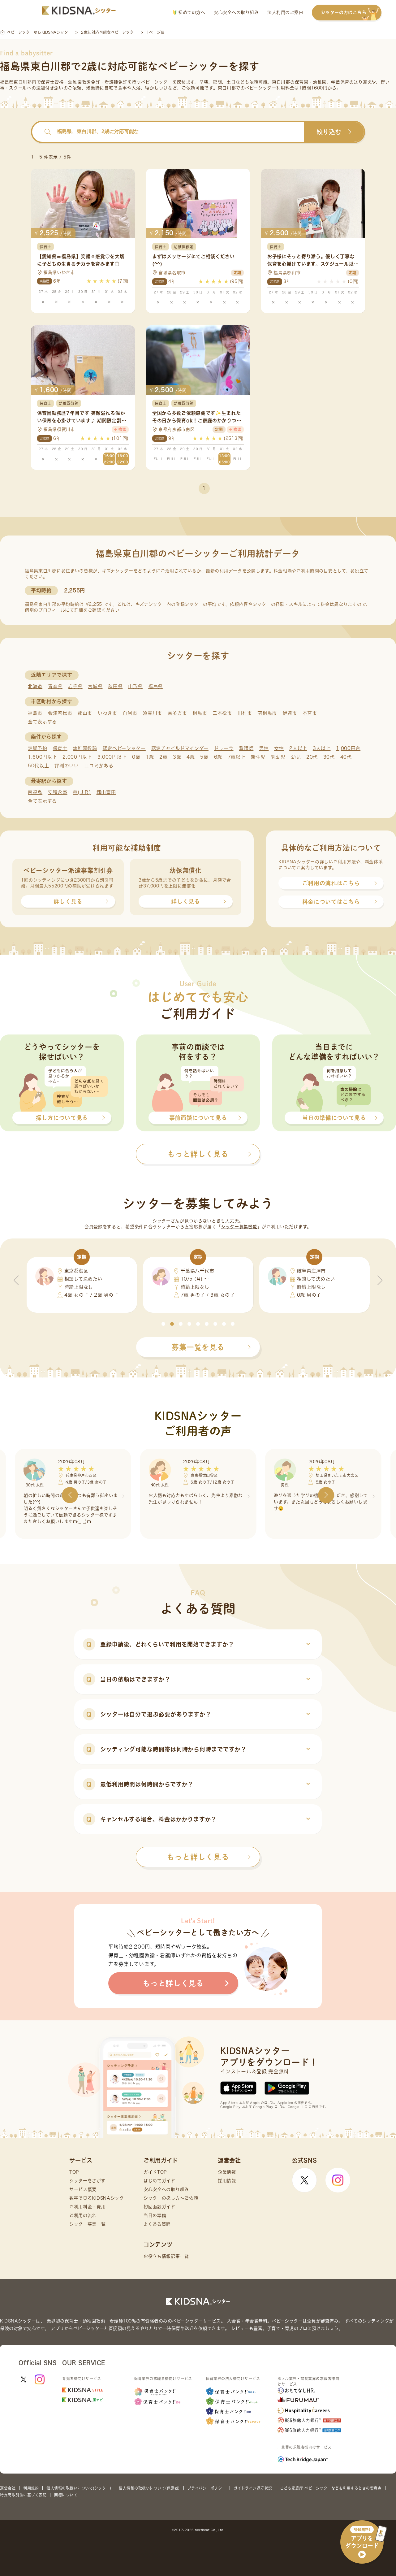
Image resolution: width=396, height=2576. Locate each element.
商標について (66, 2495)
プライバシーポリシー (207, 2488)
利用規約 (31, 2488)
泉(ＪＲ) (82, 792)
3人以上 (322, 748)
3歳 (177, 757)
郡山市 (85, 713)
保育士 (60, 748)
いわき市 (108, 713)
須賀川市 (152, 713)
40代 (346, 757)
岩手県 (75, 686)
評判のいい (67, 766)
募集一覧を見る (198, 1347)
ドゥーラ (224, 748)
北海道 (35, 686)
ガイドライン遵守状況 (253, 2488)
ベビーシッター (157, 82)
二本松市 (222, 713)
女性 (279, 748)
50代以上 (39, 766)
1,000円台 (348, 748)
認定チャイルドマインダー (180, 748)
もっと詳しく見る (198, 1857)
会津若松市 (60, 713)
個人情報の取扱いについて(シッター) (79, 2488)
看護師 (246, 748)
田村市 (245, 713)
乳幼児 (278, 757)
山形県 (135, 686)
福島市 (35, 713)
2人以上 (298, 748)
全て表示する (42, 722)
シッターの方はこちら (344, 12)
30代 (329, 757)
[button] (163, 1324)
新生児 (258, 757)
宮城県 (95, 686)
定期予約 (38, 748)
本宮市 (310, 713)
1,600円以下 (43, 757)
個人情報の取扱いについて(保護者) (149, 2488)
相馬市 (200, 713)
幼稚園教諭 (85, 748)
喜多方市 (177, 713)
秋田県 (115, 686)
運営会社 (8, 2488)
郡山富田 (106, 792)
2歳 (163, 757)
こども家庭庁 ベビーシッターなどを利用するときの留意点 (331, 2488)
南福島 (35, 792)
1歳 (150, 757)
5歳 (204, 757)
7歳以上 (237, 757)
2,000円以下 (77, 757)
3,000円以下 (112, 757)
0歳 (136, 757)
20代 (312, 757)
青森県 (55, 686)
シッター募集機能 (239, 1227)
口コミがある (99, 766)
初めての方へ (191, 12)
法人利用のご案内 (285, 12)
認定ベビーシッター (124, 748)
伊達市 (290, 713)
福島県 (155, 686)
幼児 (296, 757)
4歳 (191, 757)
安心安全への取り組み (236, 12)
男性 (264, 748)
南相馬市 (267, 713)
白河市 (130, 713)
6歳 (218, 757)
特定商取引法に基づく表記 (23, 2495)
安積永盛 (58, 792)
